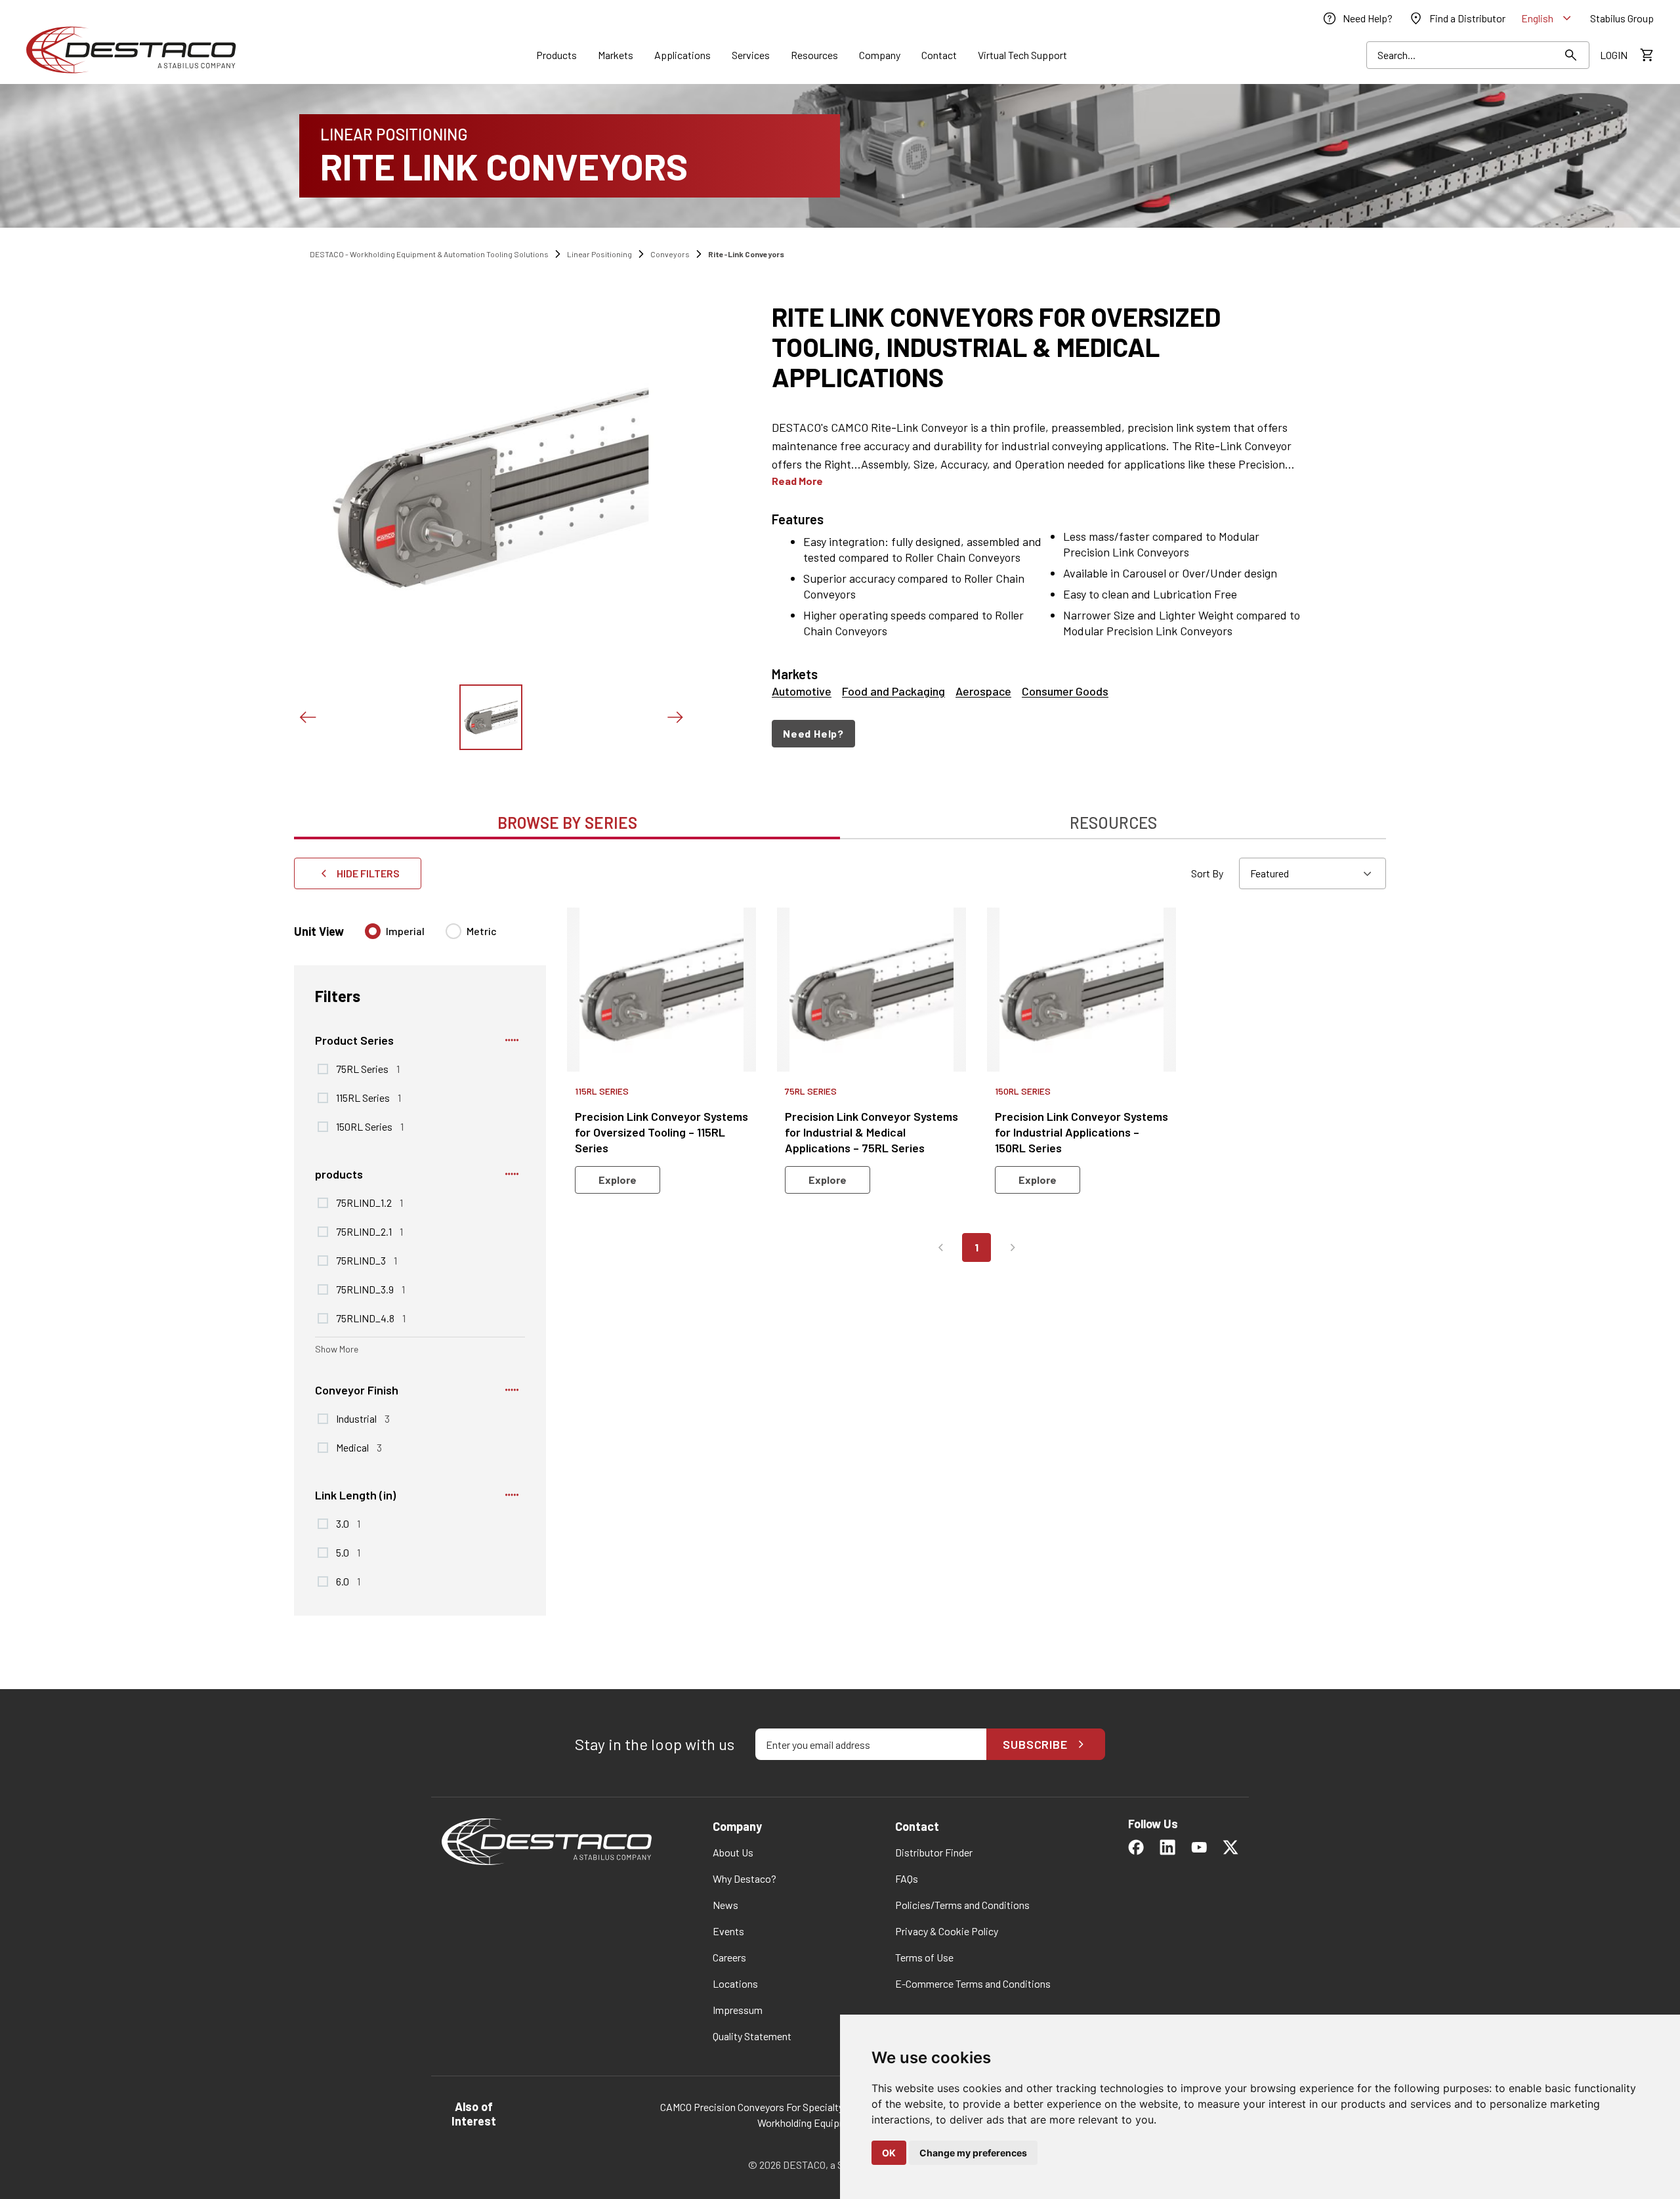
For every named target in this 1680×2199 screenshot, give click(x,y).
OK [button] (889, 2153)
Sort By (1207, 873)
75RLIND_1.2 (369, 1202)
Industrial (363, 1418)
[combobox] (1312, 873)
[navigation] (1045, 734)
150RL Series (370, 1126)
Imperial (405, 931)
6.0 (348, 1581)
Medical (359, 1447)
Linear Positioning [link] (599, 254)
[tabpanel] (840, 1255)
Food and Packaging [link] (893, 691)
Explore (618, 1180)
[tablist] (840, 816)
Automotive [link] (802, 691)
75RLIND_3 (367, 1260)
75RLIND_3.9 (370, 1289)
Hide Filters (368, 873)
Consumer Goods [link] (1065, 691)
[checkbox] (323, 1069)
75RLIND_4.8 (371, 1318)
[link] (1357, 18)
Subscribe (1035, 1744)
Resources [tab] (1113, 823)
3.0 (348, 1523)
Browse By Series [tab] (567, 823)
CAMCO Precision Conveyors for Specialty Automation (779, 2107)
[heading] (1045, 346)
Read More (797, 481)
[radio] (373, 931)
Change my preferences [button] (973, 2153)
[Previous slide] (307, 717)
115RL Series (368, 1097)
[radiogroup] (431, 936)
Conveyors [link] (670, 254)
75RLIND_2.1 (369, 1231)
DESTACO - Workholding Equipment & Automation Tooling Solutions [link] (429, 254)
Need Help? (813, 733)
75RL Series (368, 1068)
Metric (482, 931)
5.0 (348, 1552)
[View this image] (491, 717)
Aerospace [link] (983, 691)
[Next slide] (675, 717)
